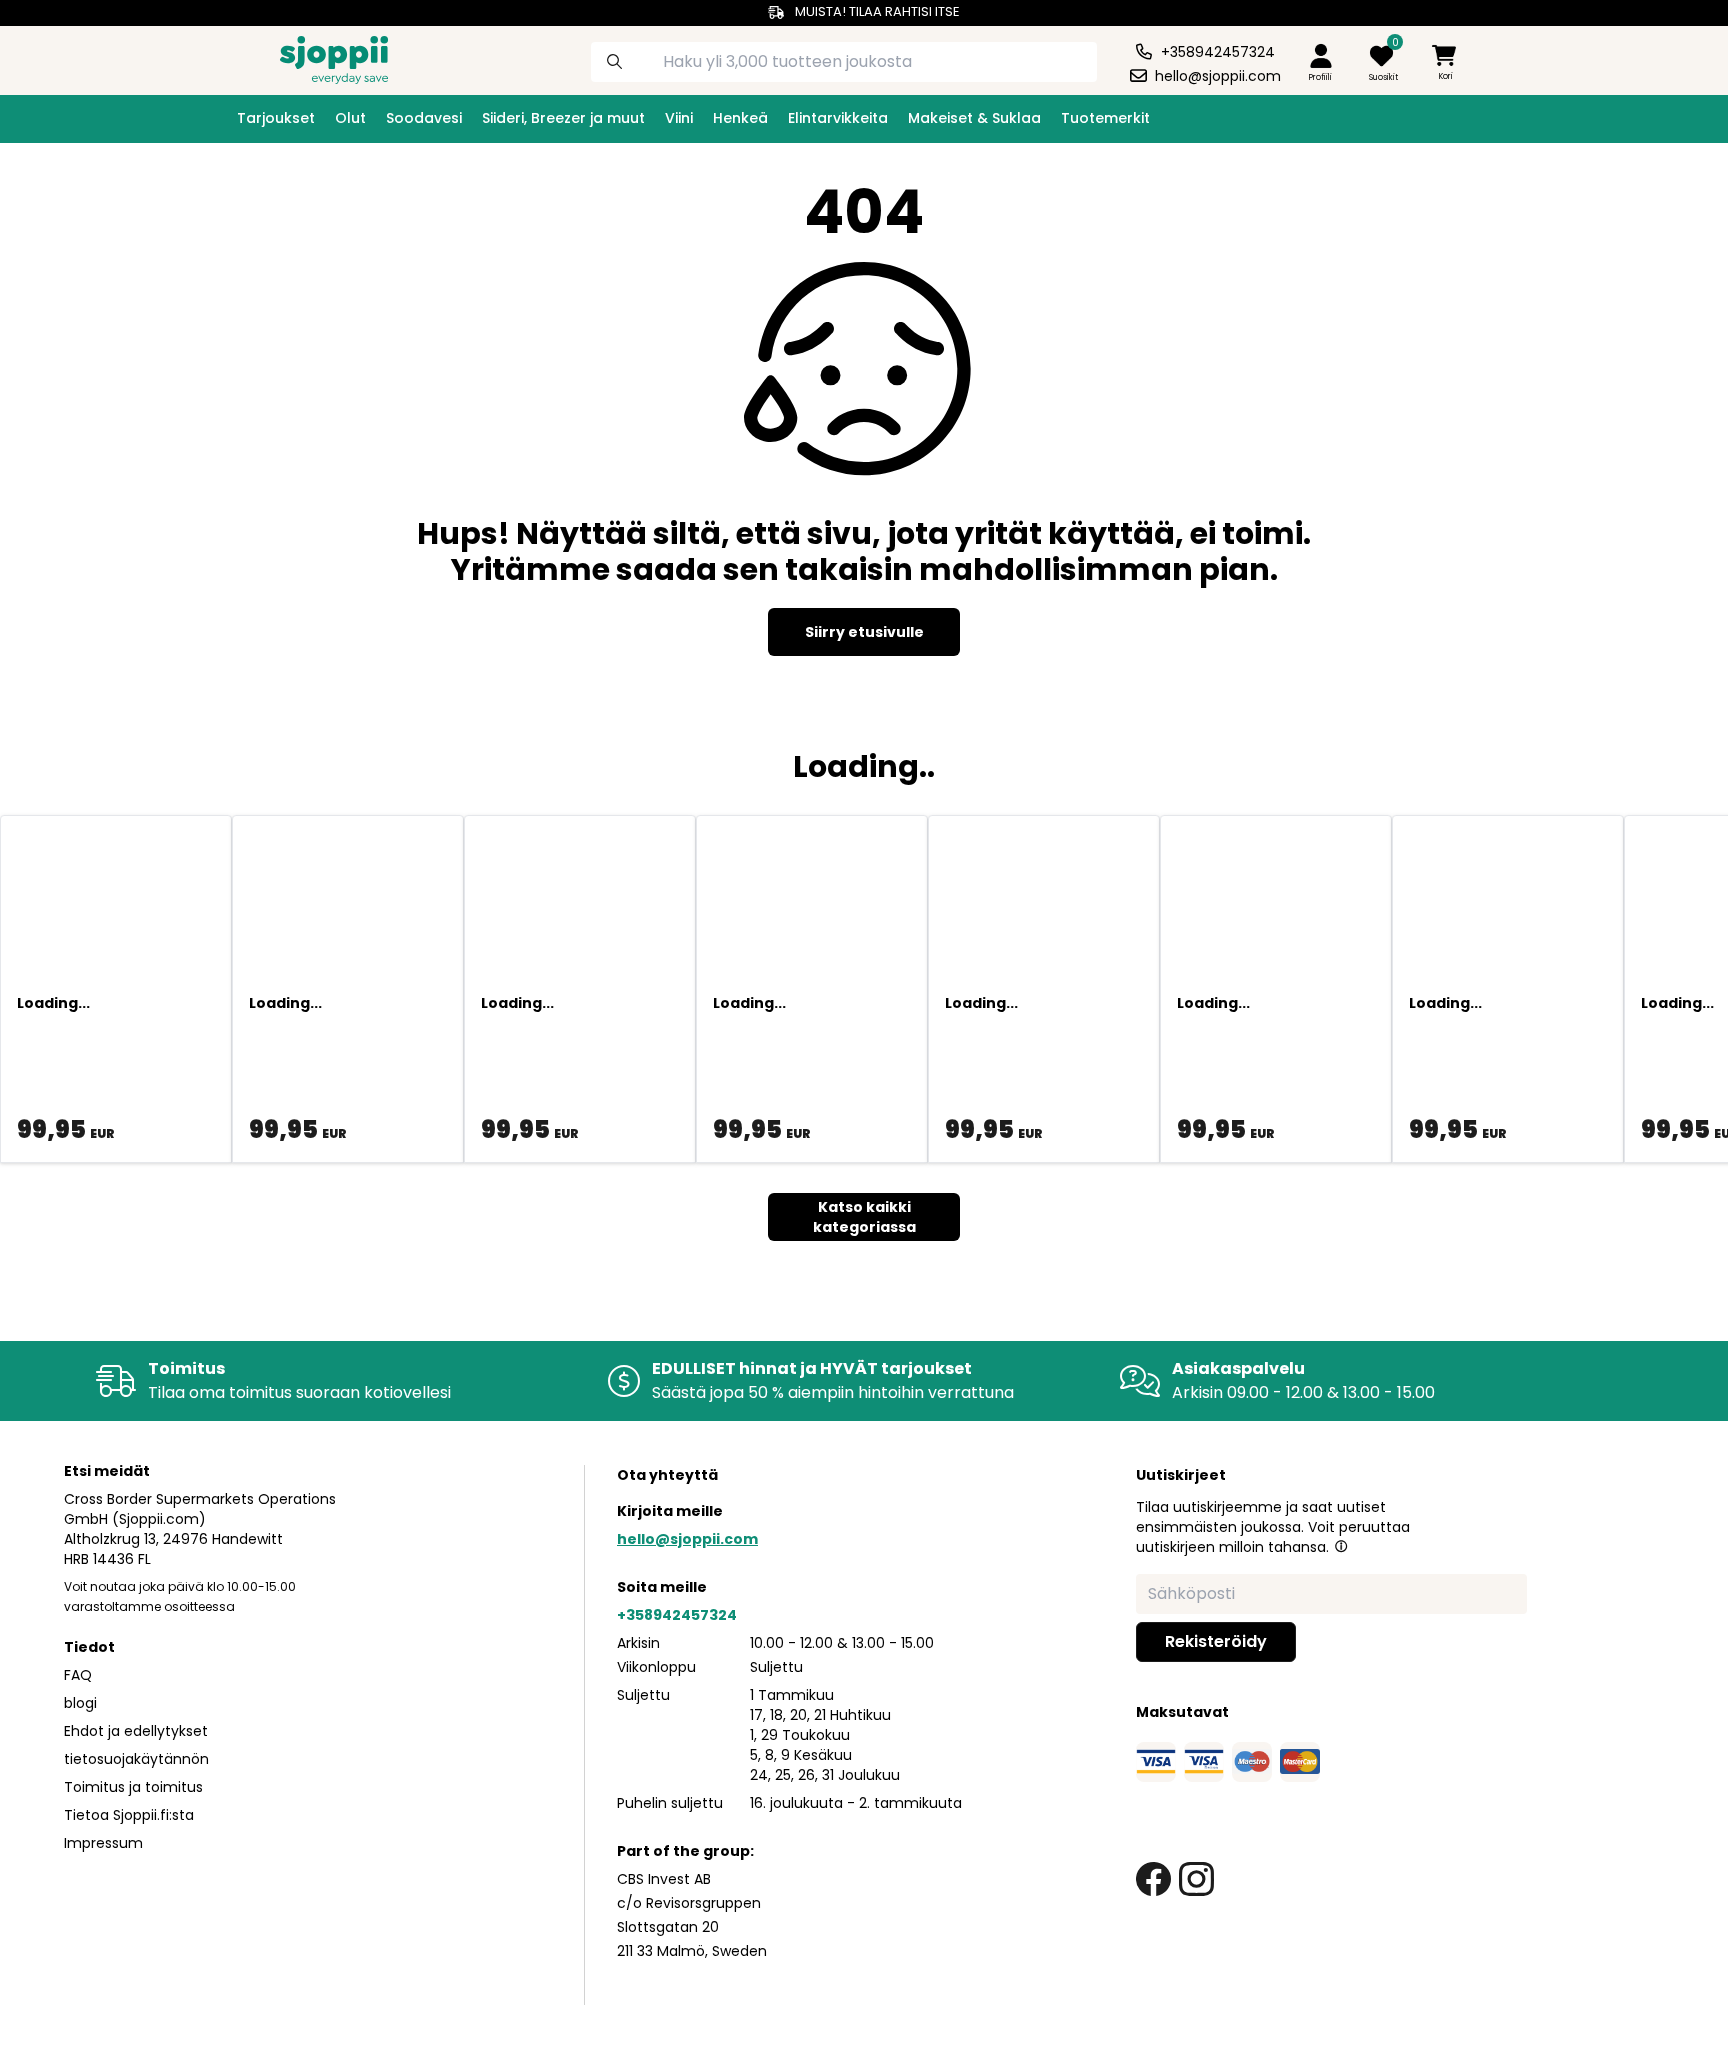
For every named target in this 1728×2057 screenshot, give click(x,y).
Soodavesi (424, 118)
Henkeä (740, 118)
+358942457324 (677, 1615)
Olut (350, 118)
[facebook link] (1153, 1879)
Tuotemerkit (1105, 118)
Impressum (103, 1843)
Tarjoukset (276, 118)
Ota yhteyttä (667, 1475)
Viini (679, 118)
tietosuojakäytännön (136, 1759)
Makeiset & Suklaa (974, 118)
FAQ (78, 1675)
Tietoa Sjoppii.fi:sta (129, 1815)
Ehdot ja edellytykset (136, 1731)
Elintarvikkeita (838, 118)
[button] (1341, 1546)
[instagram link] (1196, 1879)
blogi (80, 1703)
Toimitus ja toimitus (133, 1787)
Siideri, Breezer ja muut (563, 118)
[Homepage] (318, 58)
